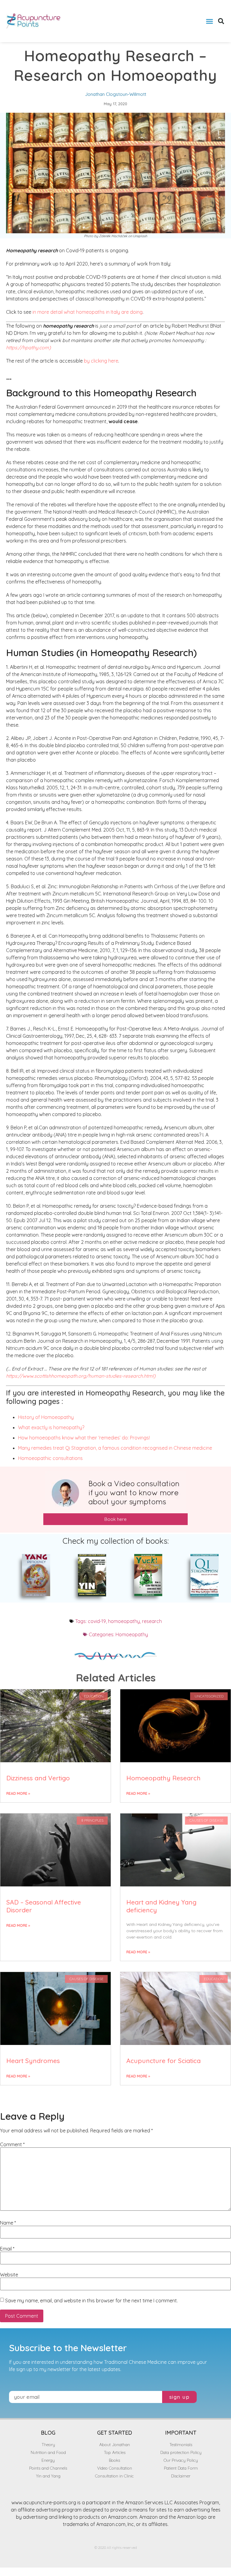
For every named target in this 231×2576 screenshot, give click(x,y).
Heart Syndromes (33, 2061)
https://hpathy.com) (28, 348)
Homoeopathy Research (163, 1778)
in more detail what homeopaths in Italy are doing (88, 312)
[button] (209, 21)
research (152, 1621)
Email (7, 2249)
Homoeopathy (132, 1634)
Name (8, 2223)
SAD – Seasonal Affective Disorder (44, 1906)
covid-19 (97, 1621)
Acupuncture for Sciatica (163, 2061)
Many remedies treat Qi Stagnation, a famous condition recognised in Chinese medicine (115, 1448)
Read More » (18, 1793)
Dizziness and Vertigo (38, 1778)
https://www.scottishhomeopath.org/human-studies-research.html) (81, 1376)
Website (9, 2275)
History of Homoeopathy (46, 1417)
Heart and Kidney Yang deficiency (161, 1906)
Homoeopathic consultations (50, 1458)
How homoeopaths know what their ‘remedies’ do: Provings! (84, 1438)
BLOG (48, 2433)
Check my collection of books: (116, 1541)
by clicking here (101, 361)
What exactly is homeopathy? (51, 1427)
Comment (12, 2144)
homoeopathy (124, 1621)
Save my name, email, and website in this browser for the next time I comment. (91, 2301)
